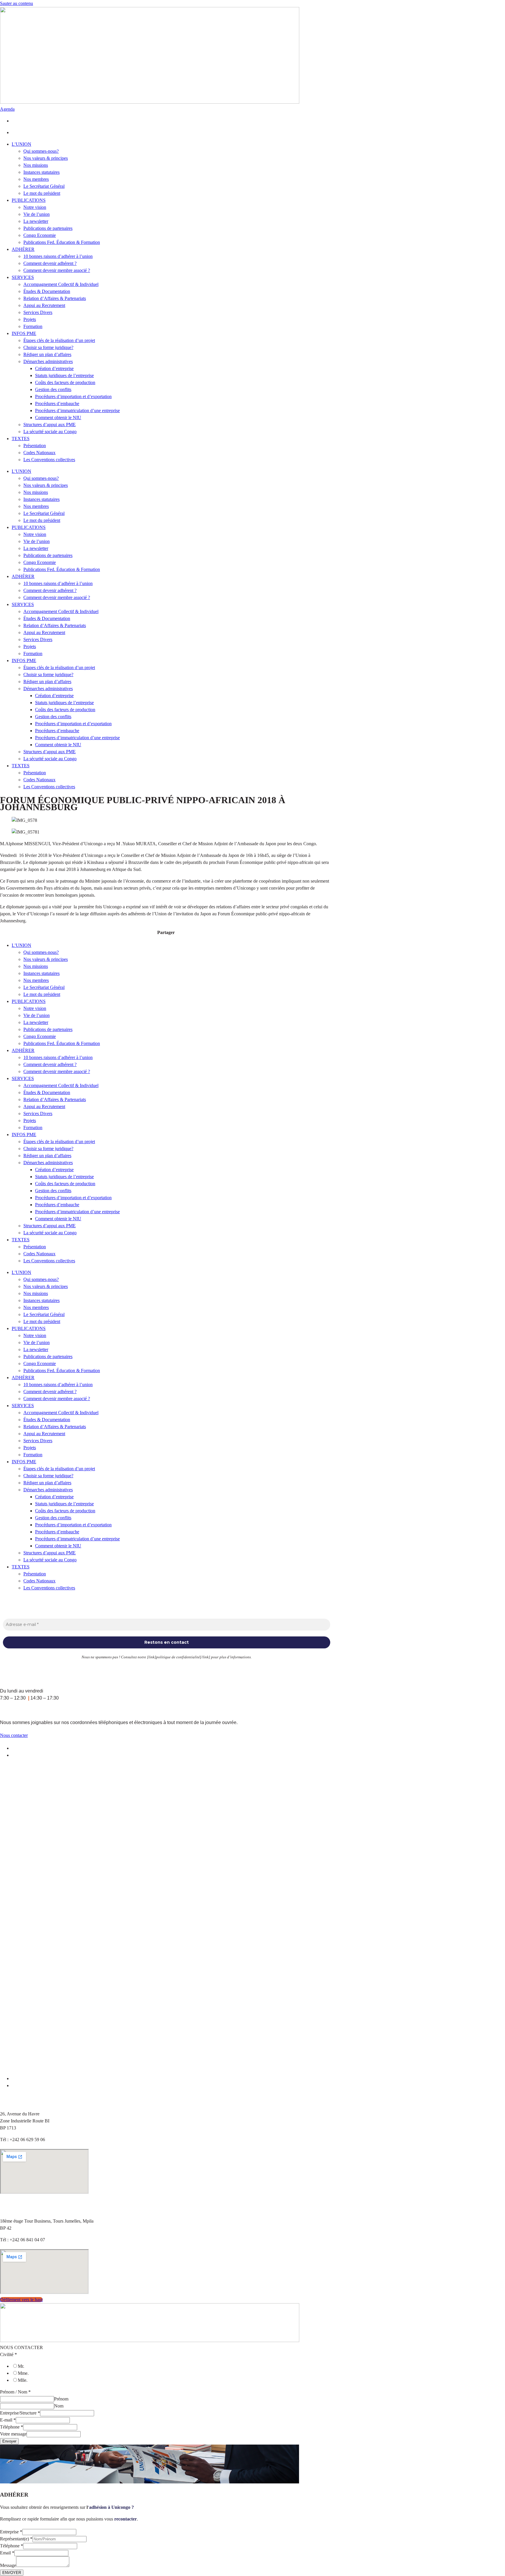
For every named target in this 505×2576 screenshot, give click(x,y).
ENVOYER (12, 2573)
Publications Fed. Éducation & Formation (62, 242)
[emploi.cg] (172, 2078)
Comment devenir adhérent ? (50, 263)
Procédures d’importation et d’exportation (73, 396)
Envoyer (9, 2441)
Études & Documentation (47, 291)
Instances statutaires (41, 172)
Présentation (35, 446)
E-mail (8, 2420)
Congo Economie (40, 235)
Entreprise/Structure (20, 2413)
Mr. (21, 2366)
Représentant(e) (16, 2539)
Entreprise (11, 2532)
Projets (30, 319)
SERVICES (23, 277)
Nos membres (36, 179)
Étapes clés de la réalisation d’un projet (59, 340)
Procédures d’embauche (57, 403)
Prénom (61, 2399)
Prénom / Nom (15, 2392)
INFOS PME (24, 333)
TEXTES (21, 439)
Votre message (13, 2434)
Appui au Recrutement (44, 305)
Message (8, 2565)
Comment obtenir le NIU (58, 418)
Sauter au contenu (17, 3)
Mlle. (23, 2380)
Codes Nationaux (39, 453)
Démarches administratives (48, 361)
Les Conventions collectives (49, 460)
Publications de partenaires (48, 228)
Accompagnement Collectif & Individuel (61, 284)
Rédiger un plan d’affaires (47, 354)
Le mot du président (42, 193)
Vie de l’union (37, 214)
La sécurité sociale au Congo (50, 432)
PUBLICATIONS (29, 200)
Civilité (8, 2354)
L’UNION (21, 144)
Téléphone (12, 2427)
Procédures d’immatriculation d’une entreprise (77, 410)
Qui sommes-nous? (41, 151)
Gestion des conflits (53, 389)
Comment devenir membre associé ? (57, 270)
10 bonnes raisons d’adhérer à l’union (58, 256)
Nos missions (36, 165)
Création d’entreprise (54, 368)
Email (7, 2553)
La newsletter (36, 221)
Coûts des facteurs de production (65, 382)
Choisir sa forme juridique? (48, 347)
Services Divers (38, 312)
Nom (59, 2406)
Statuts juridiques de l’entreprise (64, 375)
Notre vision (35, 207)
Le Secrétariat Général (44, 186)
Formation (33, 326)
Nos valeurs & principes (46, 158)
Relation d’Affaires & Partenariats (55, 298)
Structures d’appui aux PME (50, 425)
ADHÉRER (23, 249)
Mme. (23, 2373)
